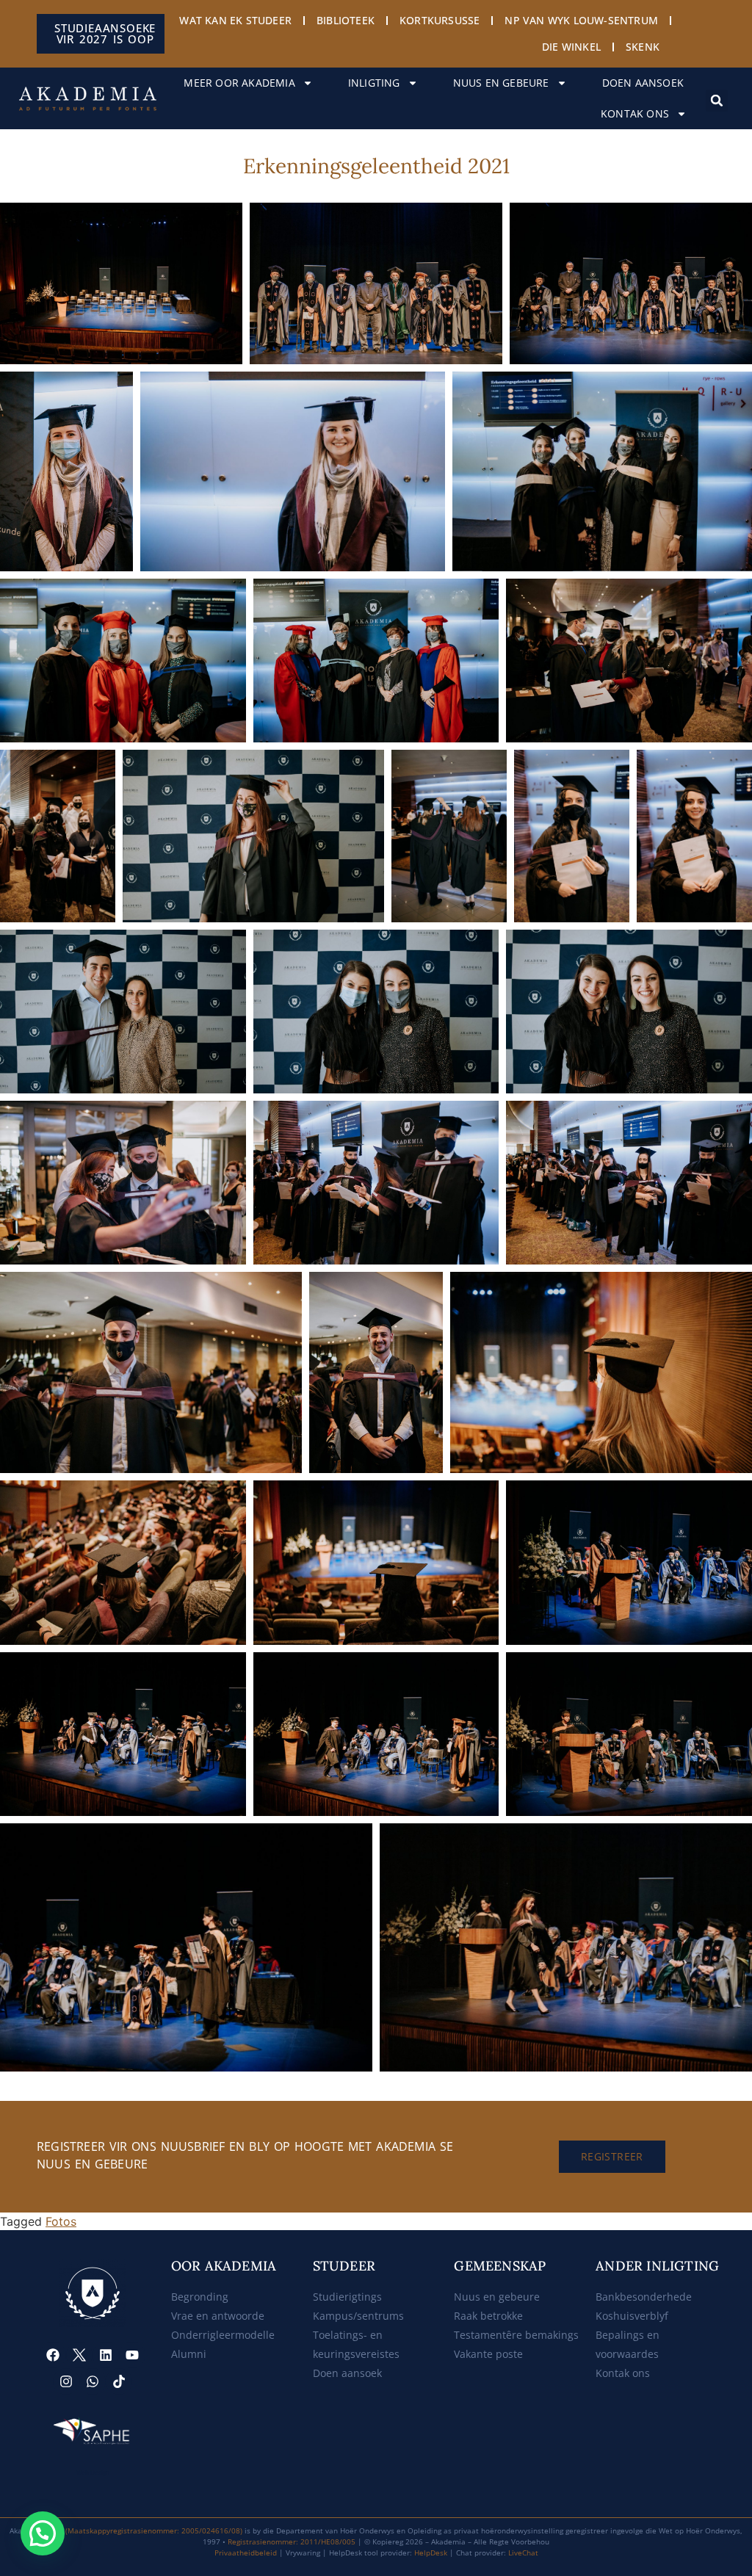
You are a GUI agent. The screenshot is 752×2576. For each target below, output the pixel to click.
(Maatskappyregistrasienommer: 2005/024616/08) (154, 2530)
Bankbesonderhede (644, 2297)
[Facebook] (53, 2355)
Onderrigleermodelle (223, 2335)
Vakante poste (488, 2354)
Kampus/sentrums (358, 2316)
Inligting (374, 83)
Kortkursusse (440, 20)
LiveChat (523, 2553)
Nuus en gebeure (501, 83)
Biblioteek (346, 20)
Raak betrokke (488, 2316)
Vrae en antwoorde (218, 2316)
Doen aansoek (643, 83)
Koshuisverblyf (632, 2316)
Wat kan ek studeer (235, 20)
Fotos (61, 2221)
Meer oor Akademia (239, 83)
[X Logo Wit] (79, 2355)
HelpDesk (431, 2553)
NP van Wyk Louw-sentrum (581, 20)
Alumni (189, 2354)
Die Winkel (571, 47)
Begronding (200, 2297)
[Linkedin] (106, 2355)
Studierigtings (347, 2297)
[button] (717, 101)
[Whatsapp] (93, 2381)
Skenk (643, 47)
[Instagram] (66, 2381)
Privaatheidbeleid (246, 2553)
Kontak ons (635, 113)
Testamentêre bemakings (516, 2335)
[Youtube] (132, 2355)
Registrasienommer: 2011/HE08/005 (292, 2541)
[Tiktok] (119, 2381)
